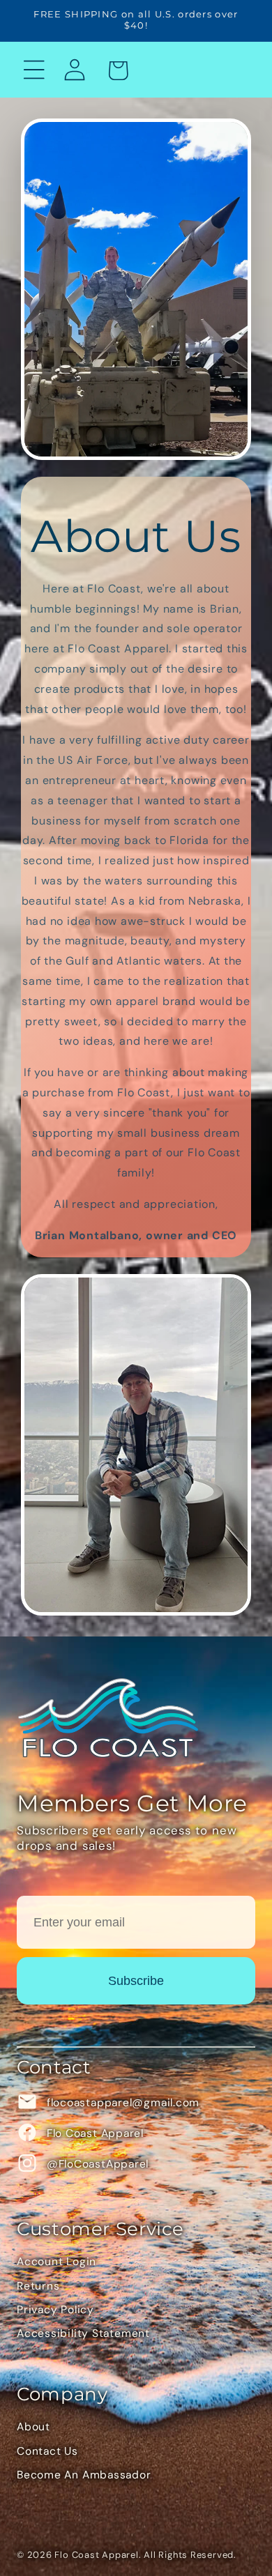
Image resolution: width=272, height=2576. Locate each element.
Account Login (56, 2262)
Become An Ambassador (84, 2475)
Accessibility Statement (83, 2333)
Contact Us (47, 2451)
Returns (38, 2286)
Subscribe (136, 1981)
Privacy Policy (55, 2310)
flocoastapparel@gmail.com (121, 2103)
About (33, 2427)
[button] (34, 69)
